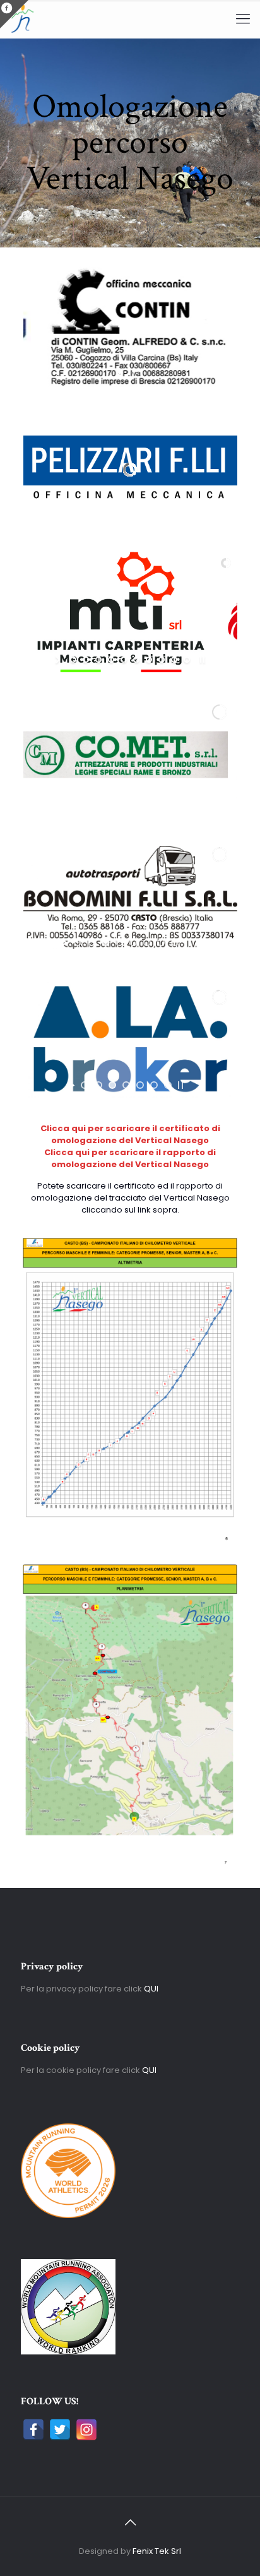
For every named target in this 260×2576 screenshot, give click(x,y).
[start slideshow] (59, 660)
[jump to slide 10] (187, 660)
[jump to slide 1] (73, 660)
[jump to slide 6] (136, 660)
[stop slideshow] (132, 372)
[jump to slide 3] (98, 660)
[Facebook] (33, 2430)
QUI (151, 1989)
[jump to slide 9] (174, 660)
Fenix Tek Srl (157, 2551)
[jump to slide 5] (124, 660)
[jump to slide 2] (86, 660)
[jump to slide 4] (111, 660)
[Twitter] (60, 2430)
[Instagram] (86, 2430)
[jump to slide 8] (162, 660)
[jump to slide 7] (149, 660)
